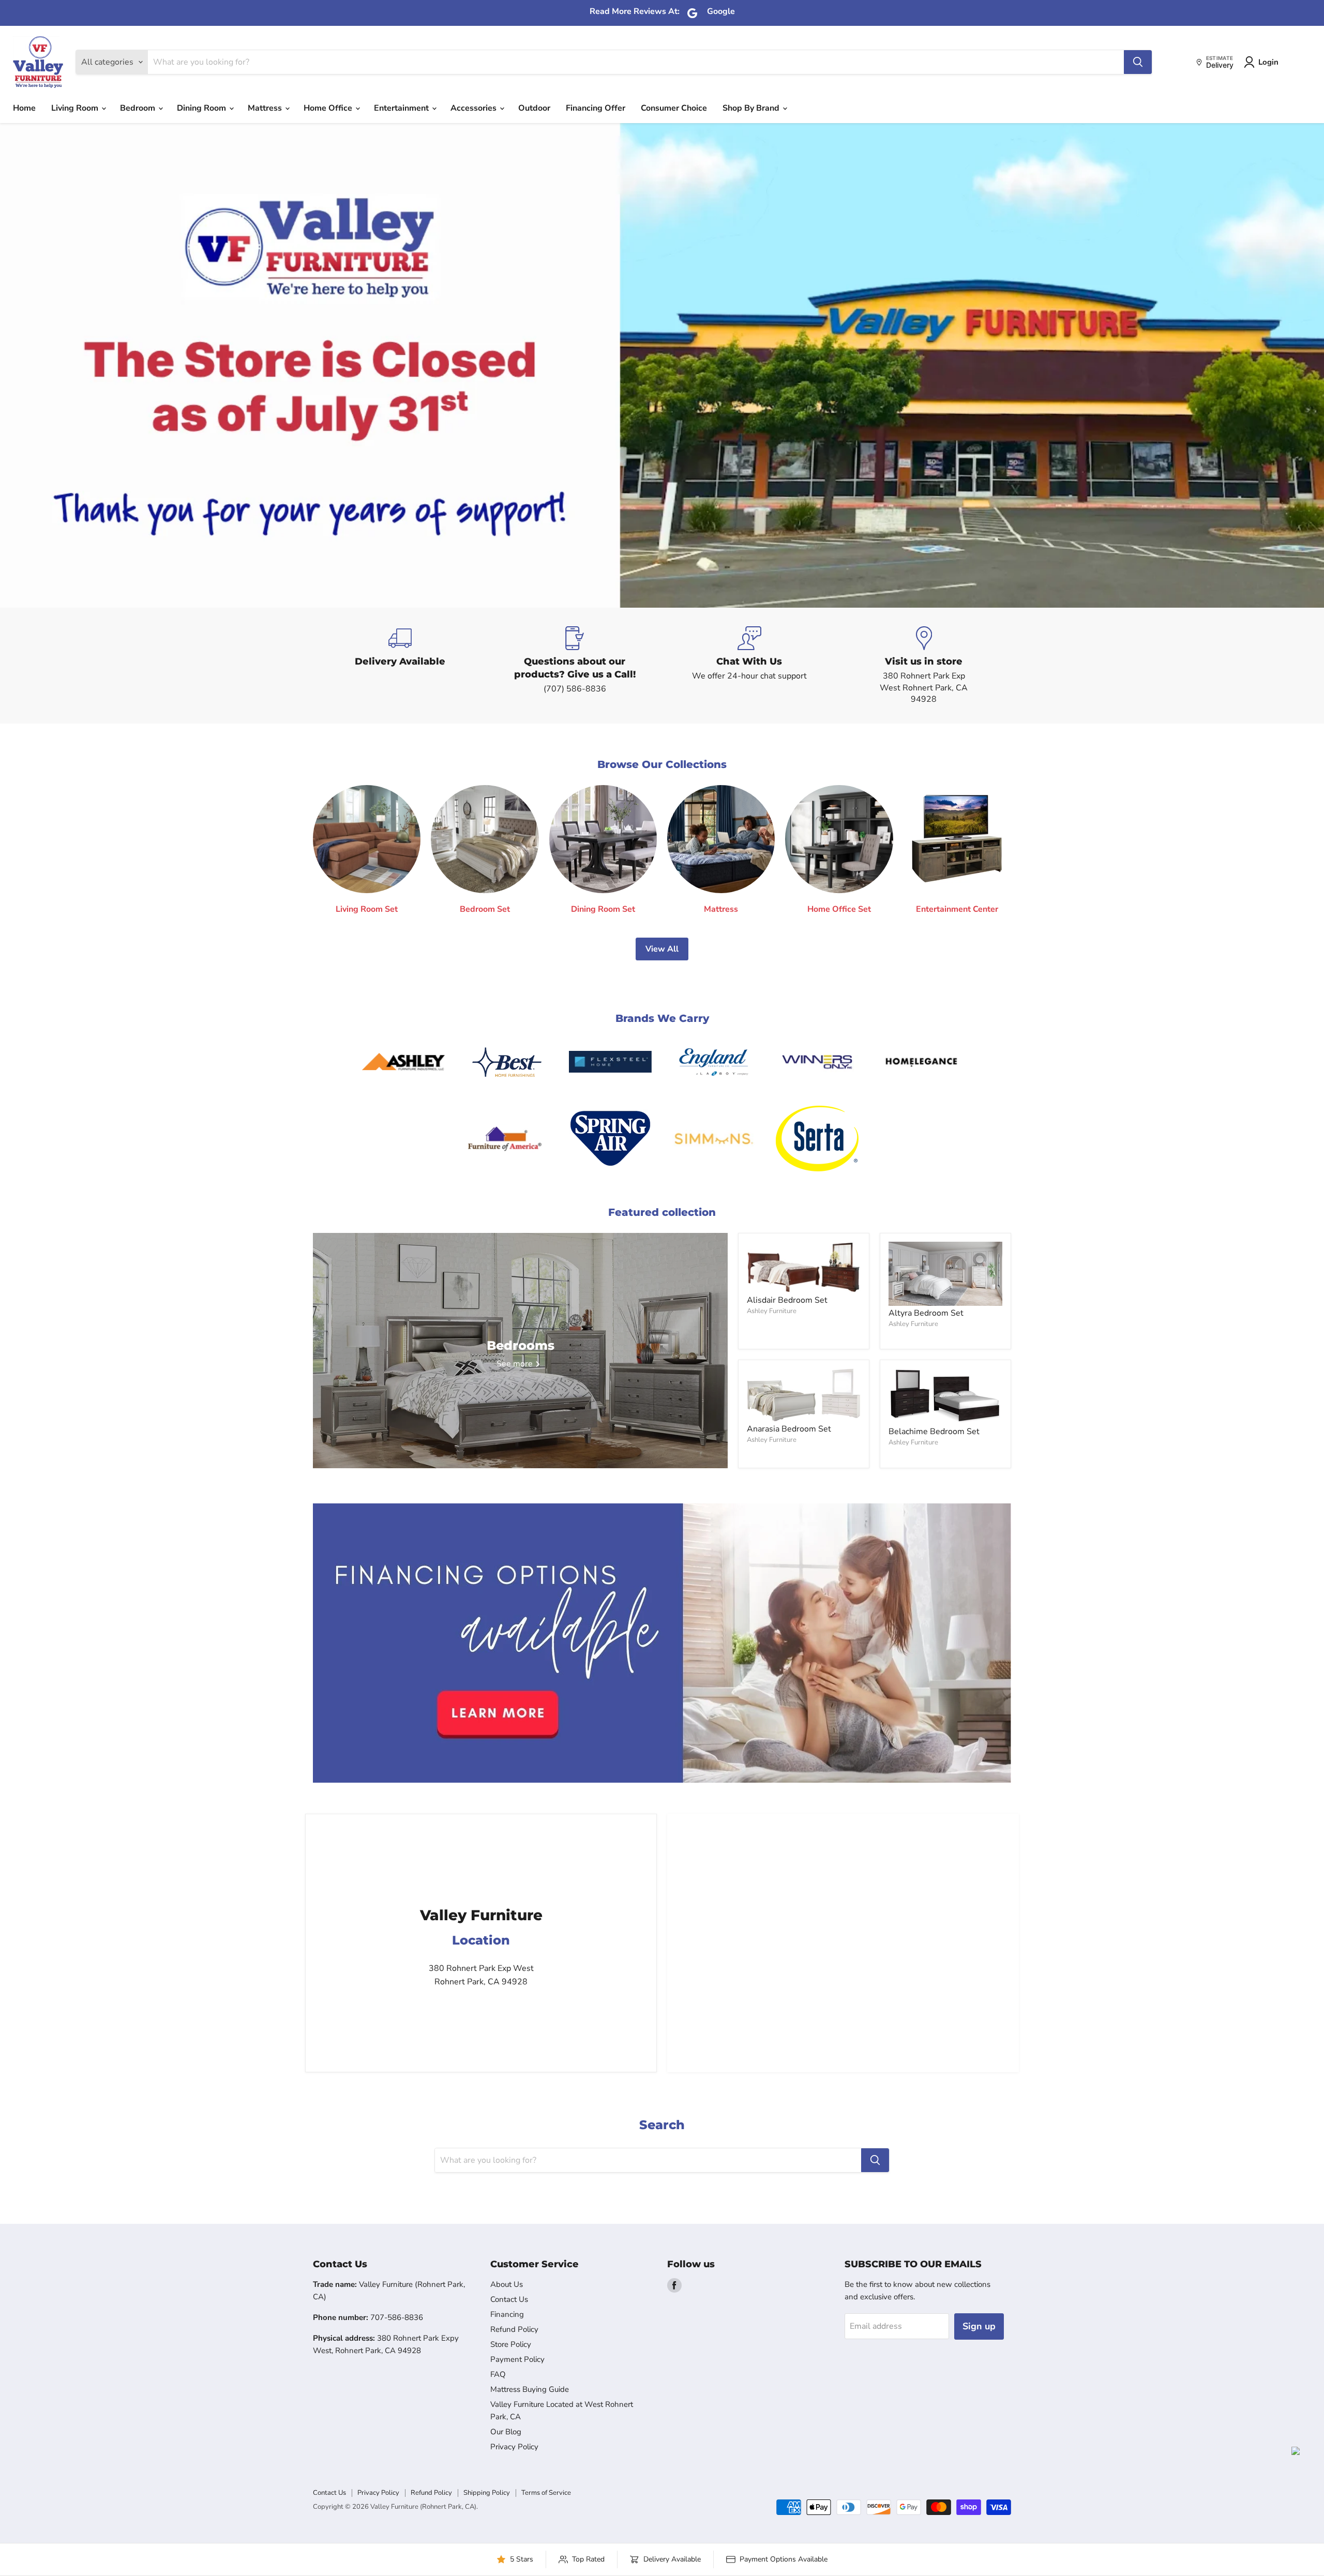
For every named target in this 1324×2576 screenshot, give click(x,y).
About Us (507, 2284)
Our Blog (506, 2432)
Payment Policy (517, 2359)
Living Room (76, 108)
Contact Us (509, 2299)
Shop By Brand (752, 108)
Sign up (979, 2326)
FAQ (498, 2374)
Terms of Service (546, 2493)
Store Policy (511, 2344)
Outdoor (534, 108)
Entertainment (402, 108)
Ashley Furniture (772, 1311)
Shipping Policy (487, 2493)
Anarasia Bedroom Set (789, 1429)
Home (24, 108)
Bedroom (139, 108)
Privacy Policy (514, 2447)
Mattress (266, 108)
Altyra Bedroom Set (926, 1313)
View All (662, 949)
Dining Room (202, 108)
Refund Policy (514, 2329)
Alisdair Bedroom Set (787, 1300)
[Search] (1138, 62)
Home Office (329, 108)
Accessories (475, 108)
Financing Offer (596, 108)
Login (1268, 62)
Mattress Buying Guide (530, 2389)
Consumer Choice (674, 108)
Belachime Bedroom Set (934, 1432)
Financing (507, 2314)
